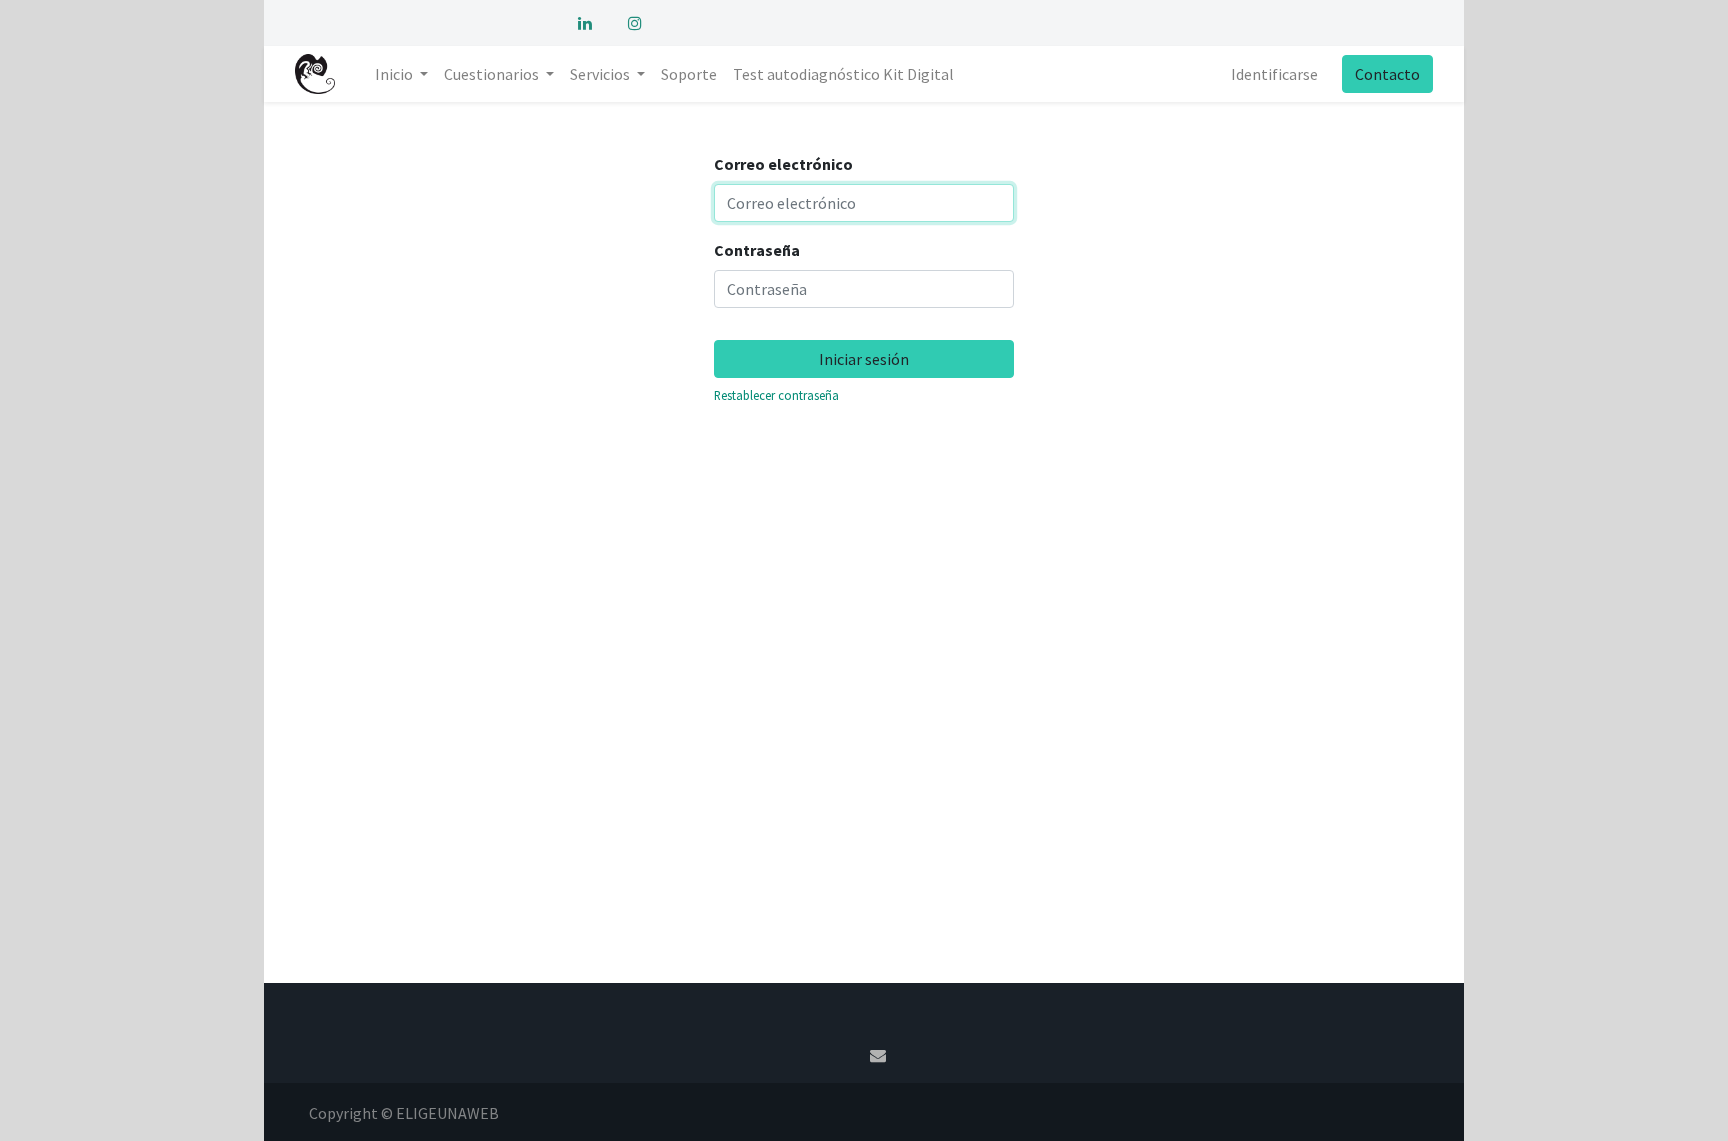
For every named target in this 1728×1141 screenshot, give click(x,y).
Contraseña (757, 250)
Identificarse (1274, 74)
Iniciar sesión (864, 359)
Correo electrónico (783, 164)
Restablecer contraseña (776, 395)
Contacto (1387, 74)
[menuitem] (689, 74)
